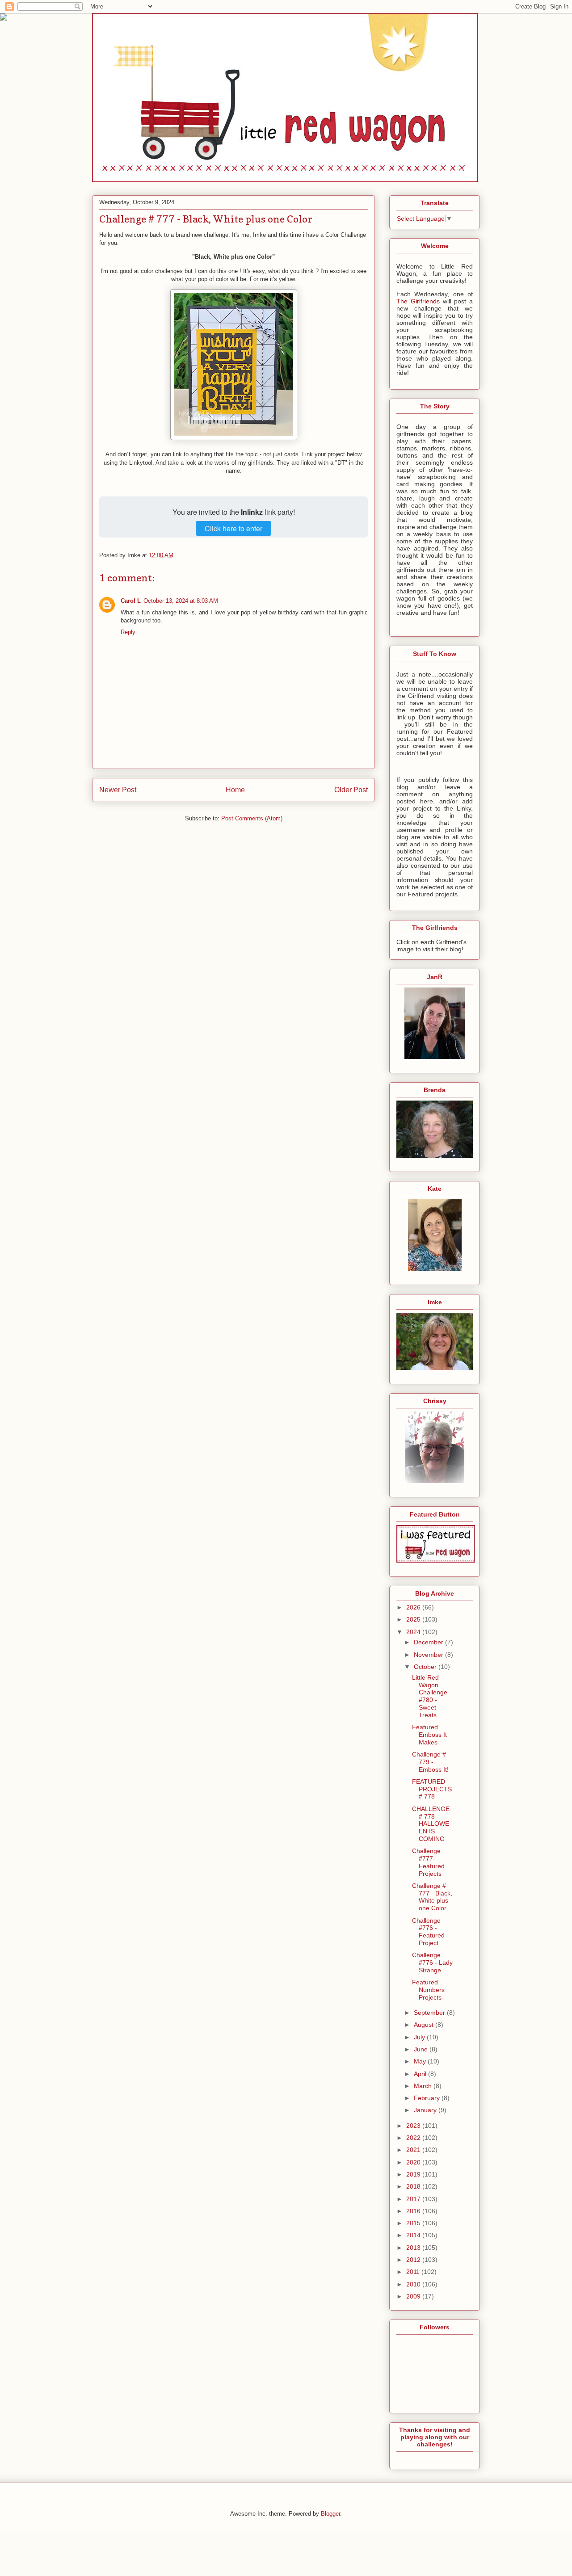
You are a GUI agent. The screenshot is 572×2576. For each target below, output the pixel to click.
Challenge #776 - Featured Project (428, 1932)
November (429, 1655)
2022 (414, 2138)
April (421, 2074)
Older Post (351, 790)
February (428, 2098)
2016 (414, 2211)
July (420, 2037)
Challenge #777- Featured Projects (428, 1862)
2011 (414, 2272)
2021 (414, 2150)
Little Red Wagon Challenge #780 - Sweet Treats (430, 1696)
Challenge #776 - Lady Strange (432, 1962)
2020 (414, 2162)
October (426, 1667)
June (422, 2049)
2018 (414, 2186)
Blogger (330, 2514)
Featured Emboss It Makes (429, 1735)
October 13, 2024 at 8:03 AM (181, 601)
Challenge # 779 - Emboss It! (430, 1762)
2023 (414, 2126)
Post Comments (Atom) (252, 818)
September (430, 2013)
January (426, 2110)
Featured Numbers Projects (428, 1990)
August (425, 2025)
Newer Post (118, 790)
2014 (414, 2235)
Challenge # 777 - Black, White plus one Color (432, 1897)
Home (235, 790)
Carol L (131, 601)
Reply (128, 632)
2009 (414, 2296)
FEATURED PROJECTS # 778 (432, 1789)
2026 (414, 1607)
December (429, 1642)
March (424, 2086)
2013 (414, 2248)
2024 (414, 1632)
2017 (414, 2199)
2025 (414, 1619)
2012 (414, 2260)
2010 (414, 2284)
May (421, 2061)
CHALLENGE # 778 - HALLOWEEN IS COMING (431, 1824)
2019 (414, 2174)
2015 (414, 2223)
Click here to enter (233, 528)
